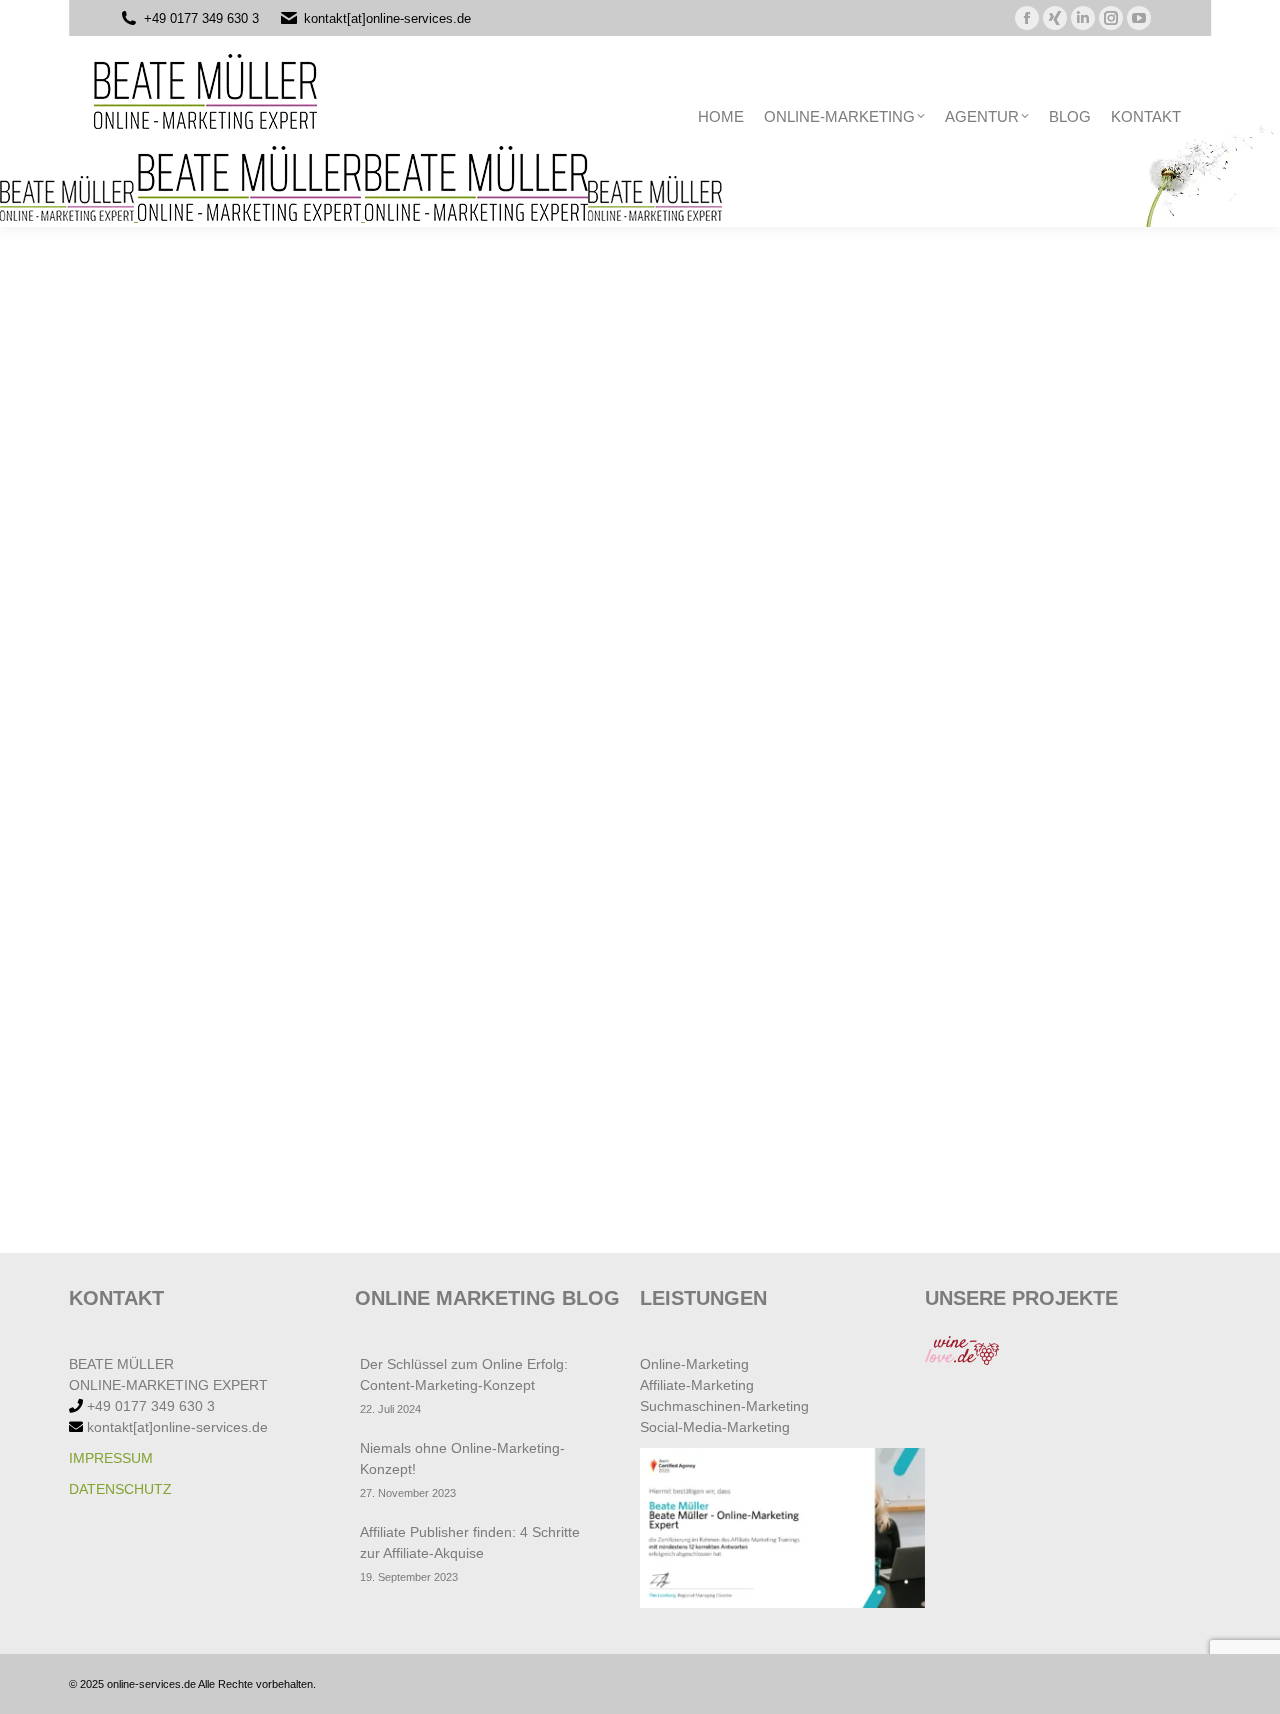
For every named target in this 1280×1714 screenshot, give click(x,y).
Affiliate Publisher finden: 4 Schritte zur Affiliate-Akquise (470, 1542)
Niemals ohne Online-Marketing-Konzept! (462, 1458)
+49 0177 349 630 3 (201, 18)
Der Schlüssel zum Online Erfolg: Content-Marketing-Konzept (464, 1374)
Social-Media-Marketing (715, 1427)
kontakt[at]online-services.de (387, 18)
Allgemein (117, 955)
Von (195, 955)
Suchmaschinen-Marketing (724, 1406)
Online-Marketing (694, 1364)
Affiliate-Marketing (697, 1385)
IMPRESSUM (111, 1458)
